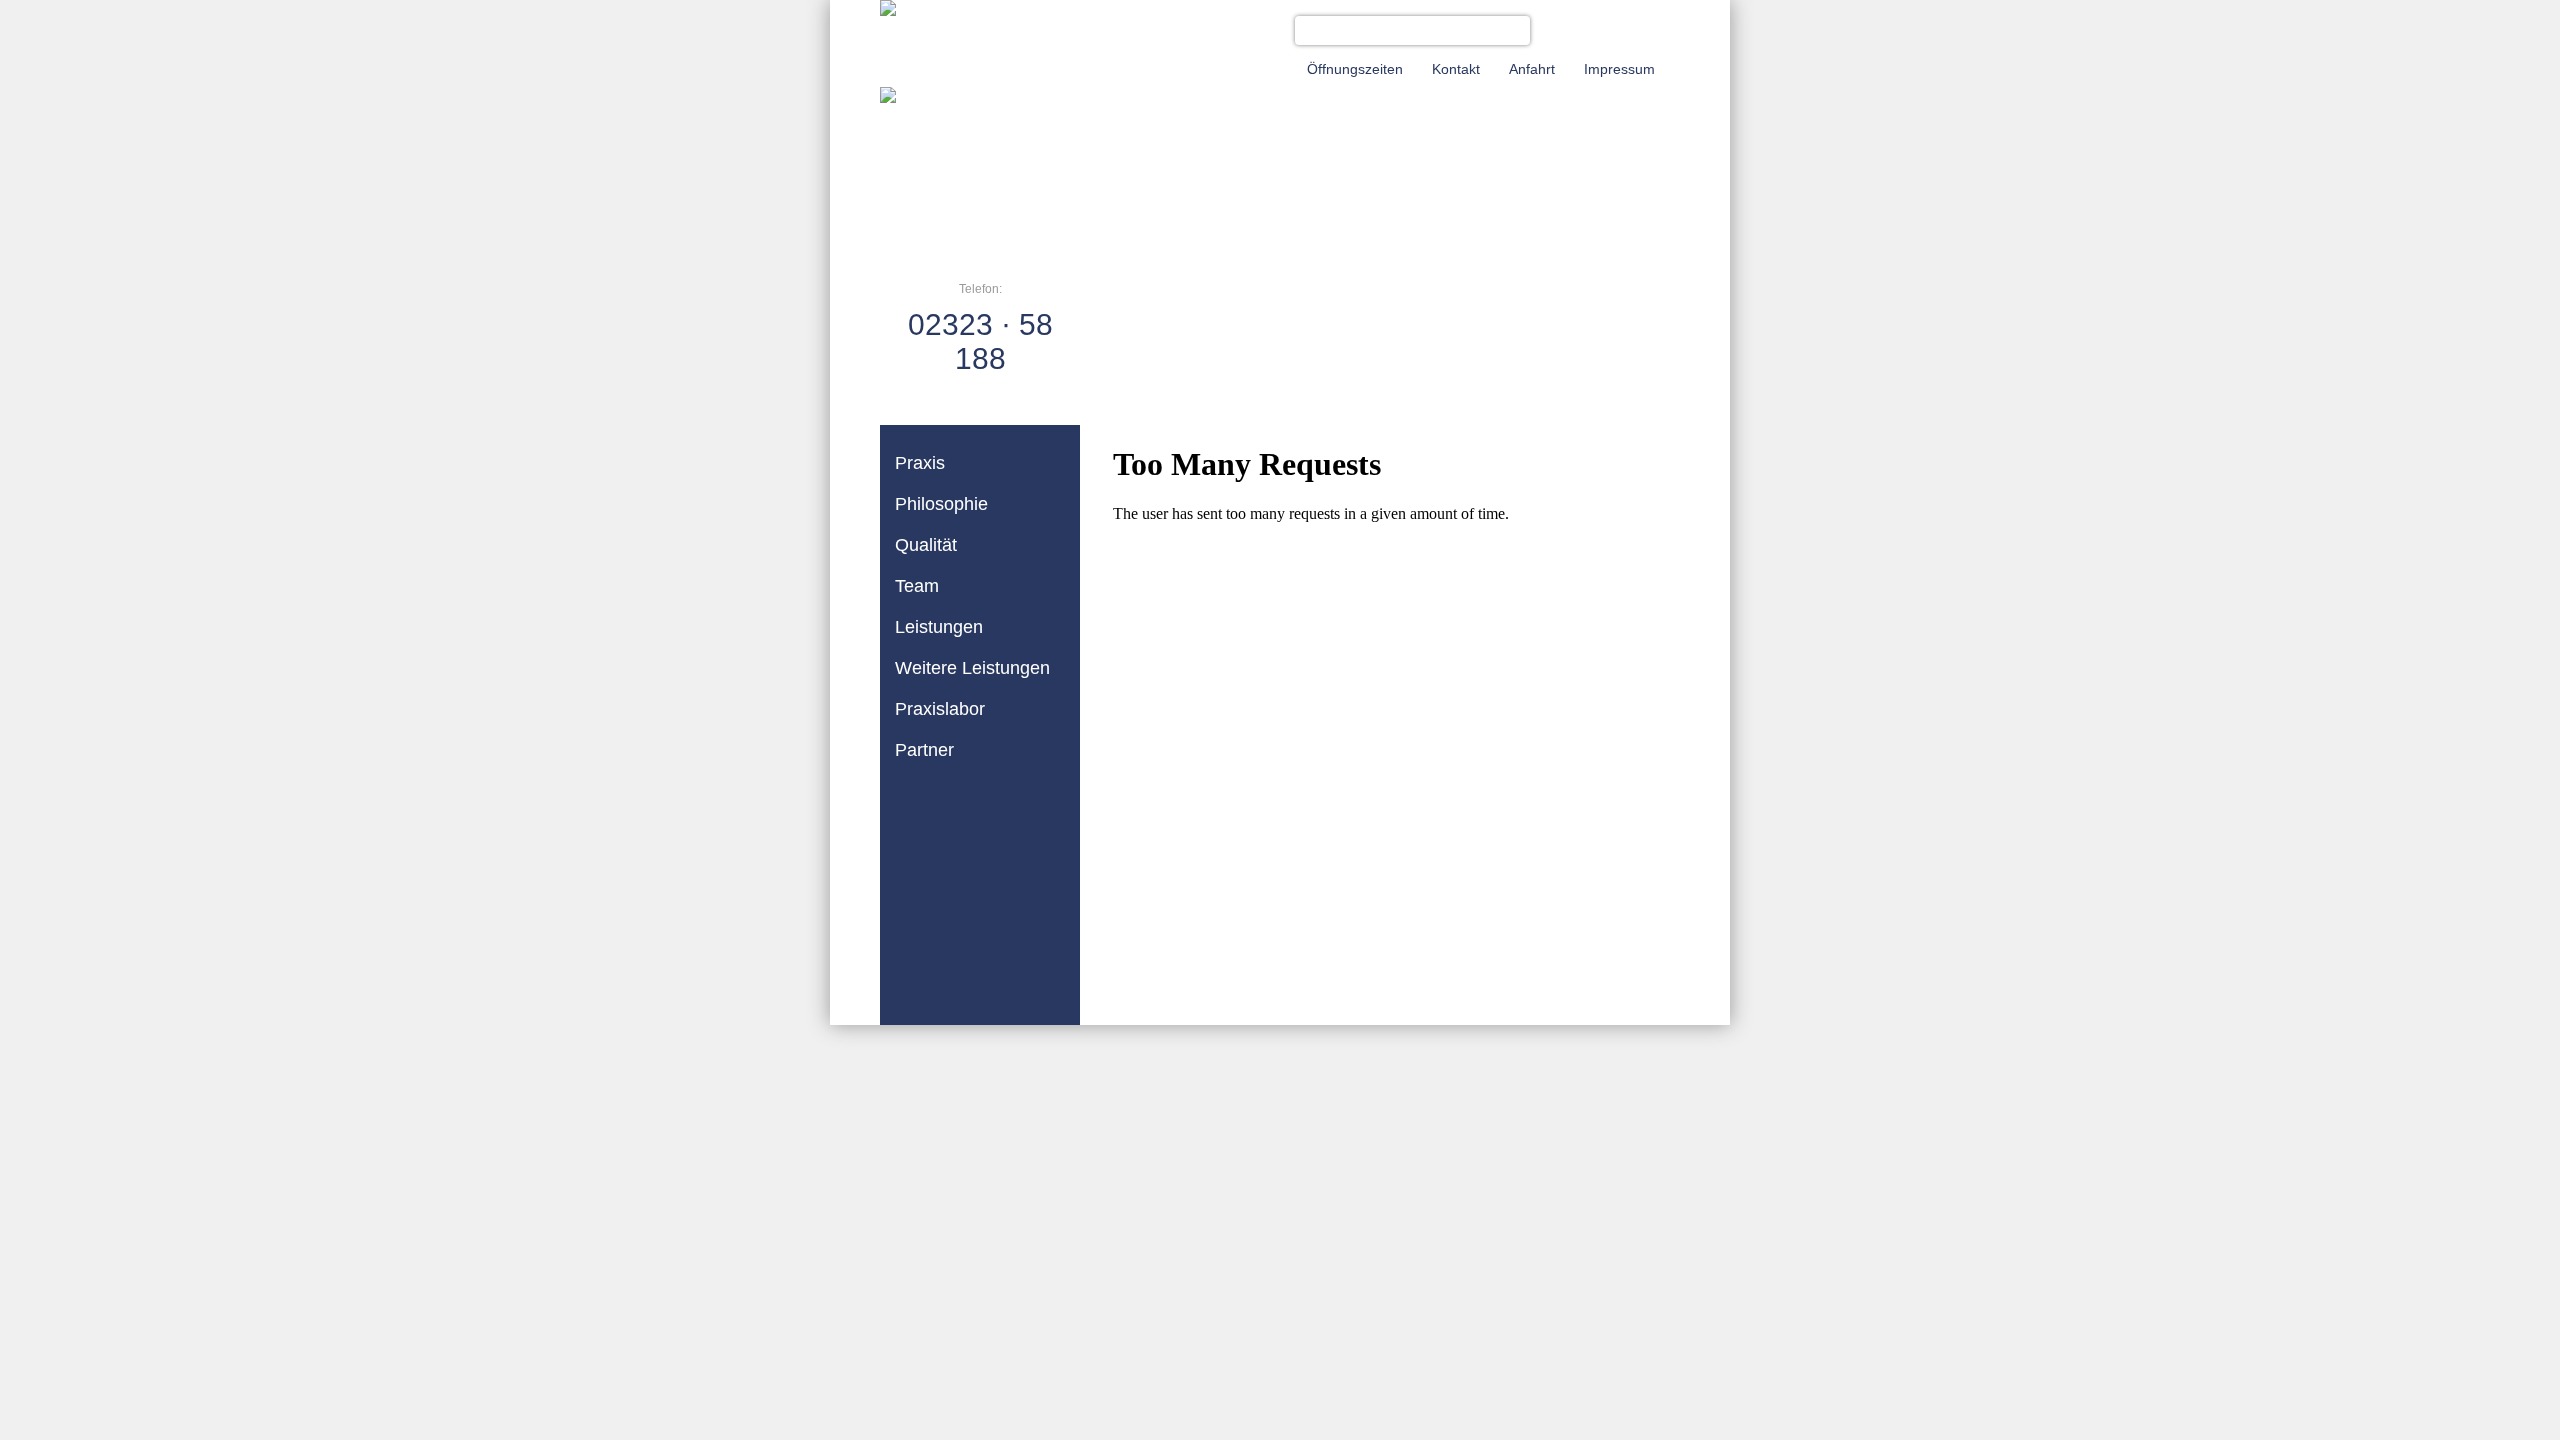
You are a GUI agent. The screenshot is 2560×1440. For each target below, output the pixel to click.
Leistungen (939, 627)
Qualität (926, 545)
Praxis (920, 463)
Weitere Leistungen (972, 668)
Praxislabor (940, 709)
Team (917, 586)
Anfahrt (1532, 69)
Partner (924, 750)
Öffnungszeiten (1355, 69)
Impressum (1619, 69)
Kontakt (1456, 69)
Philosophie (941, 504)
